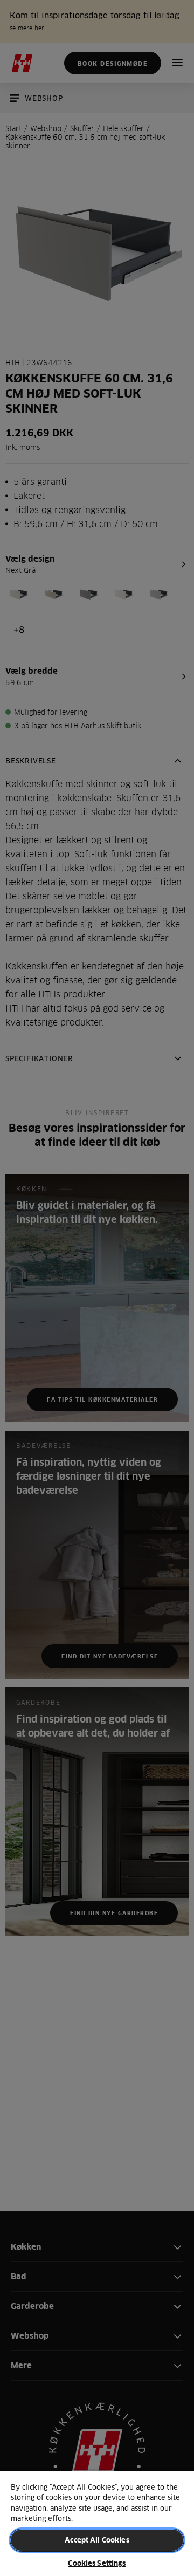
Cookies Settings (97, 2563)
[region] (97, 2523)
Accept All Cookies (97, 2540)
